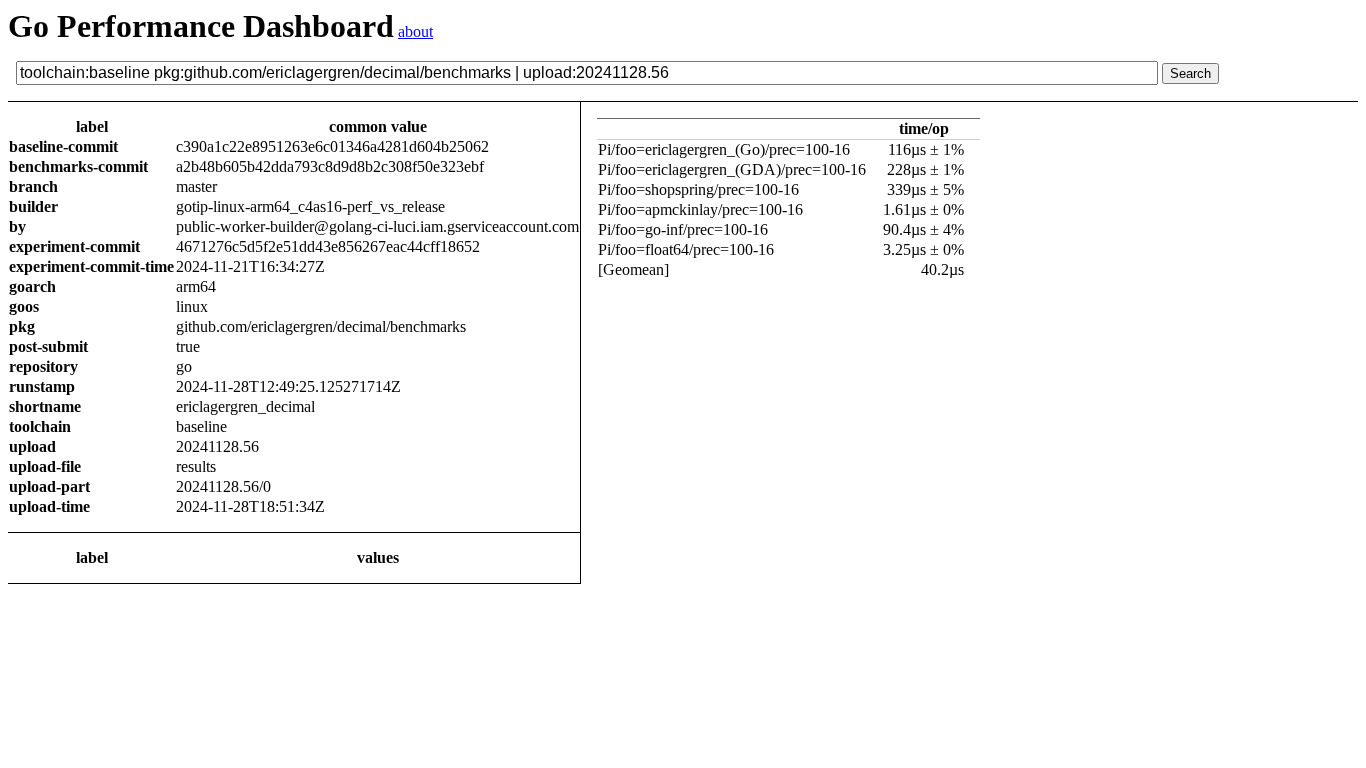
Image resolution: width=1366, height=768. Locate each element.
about (415, 31)
